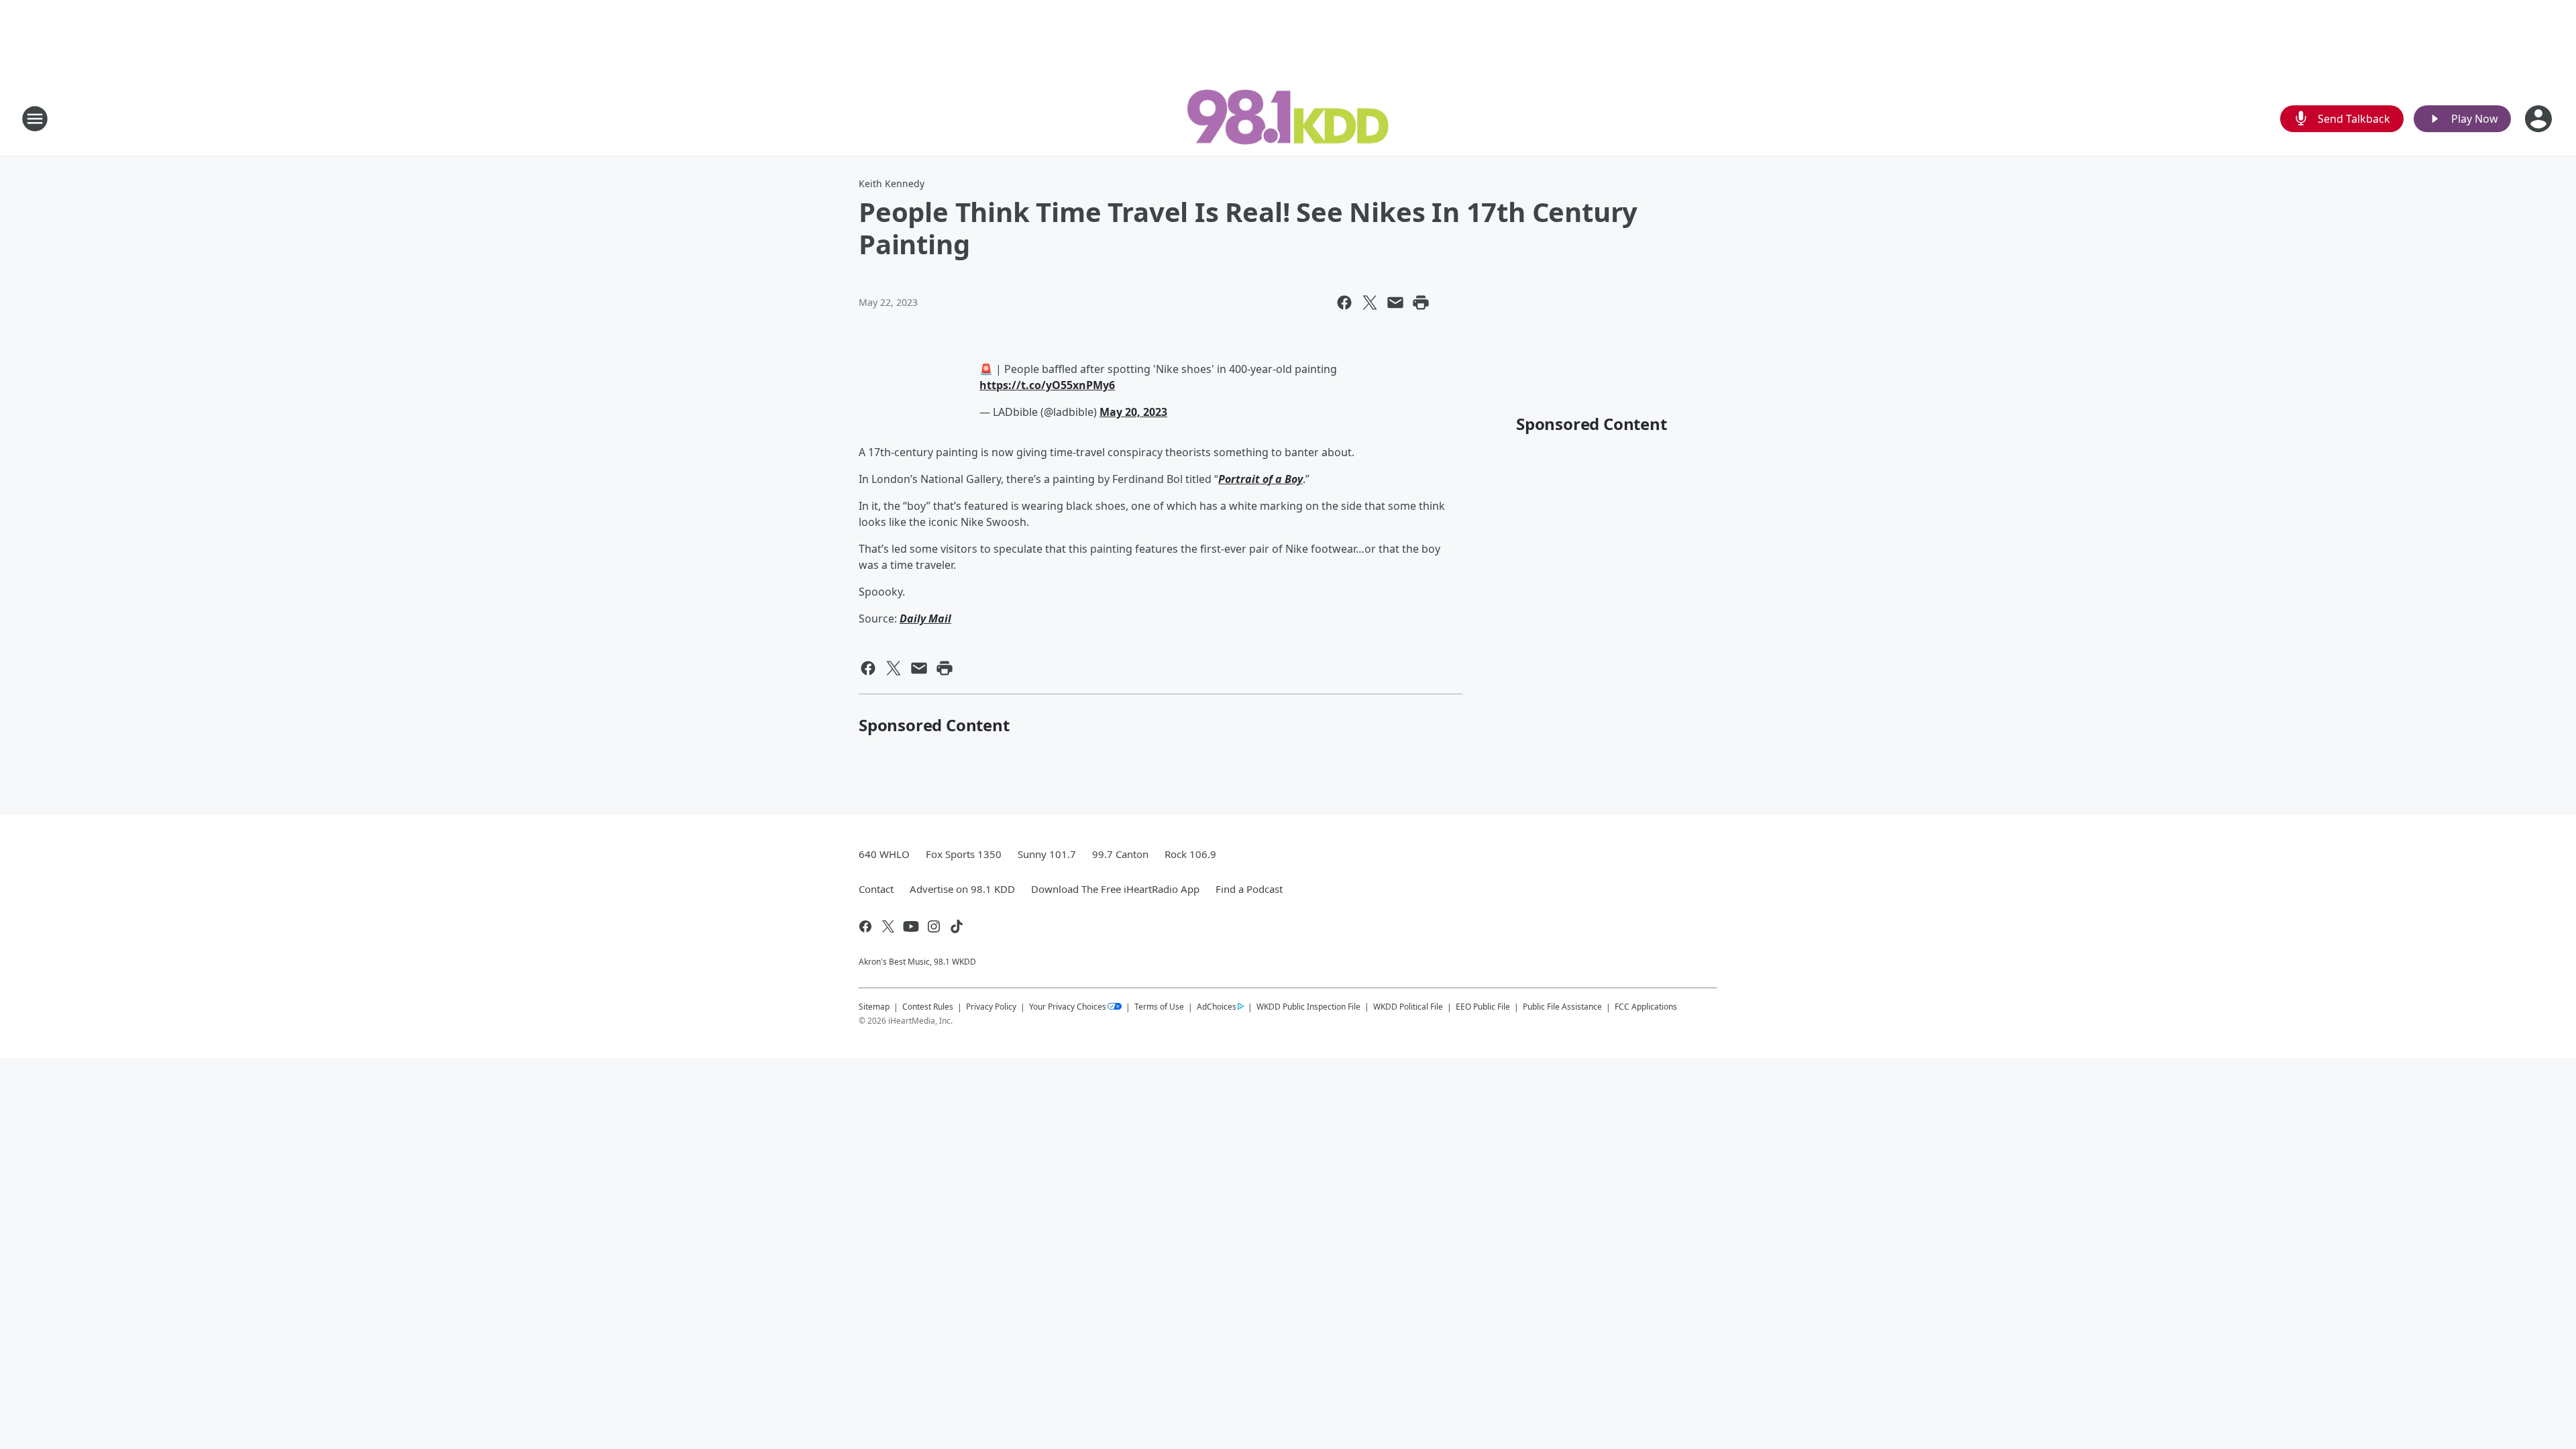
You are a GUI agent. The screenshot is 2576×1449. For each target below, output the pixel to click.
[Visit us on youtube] (911, 926)
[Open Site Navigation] (35, 119)
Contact (876, 889)
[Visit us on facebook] (865, 926)
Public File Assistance (1562, 1007)
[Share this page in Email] (1395, 303)
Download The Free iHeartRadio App (1115, 889)
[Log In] (2540, 119)
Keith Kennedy (892, 183)
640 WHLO (884, 854)
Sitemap (874, 1007)
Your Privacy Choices (1068, 1007)
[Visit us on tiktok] (957, 926)
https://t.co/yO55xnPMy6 (1047, 385)
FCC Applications (1646, 1006)
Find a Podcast (1249, 889)
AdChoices (1217, 1007)
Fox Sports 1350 (964, 854)
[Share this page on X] (1370, 303)
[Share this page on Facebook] (1344, 303)
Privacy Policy (991, 1007)
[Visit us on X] (888, 926)
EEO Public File (1483, 1007)
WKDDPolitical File (1408, 1007)
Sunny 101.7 (1047, 854)
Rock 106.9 (1190, 854)
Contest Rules (928, 1007)
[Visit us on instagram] (934, 926)
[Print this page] (1421, 303)
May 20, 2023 (1133, 412)
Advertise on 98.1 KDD (962, 889)
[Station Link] (1288, 118)
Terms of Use (1159, 1007)
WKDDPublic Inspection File (1308, 1006)
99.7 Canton (1120, 854)
